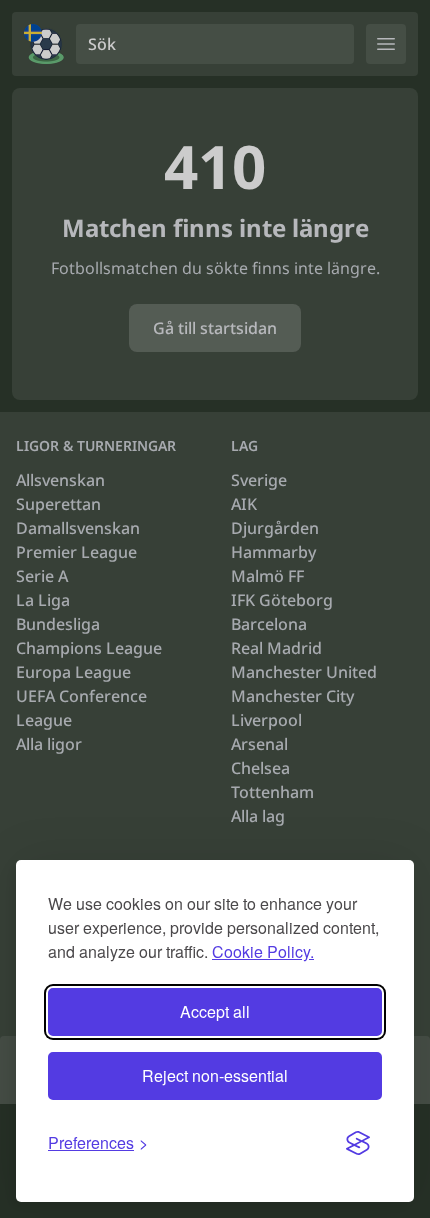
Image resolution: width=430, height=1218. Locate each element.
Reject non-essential (215, 1075)
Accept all (215, 1011)
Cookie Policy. (263, 951)
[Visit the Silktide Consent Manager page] (358, 1143)
